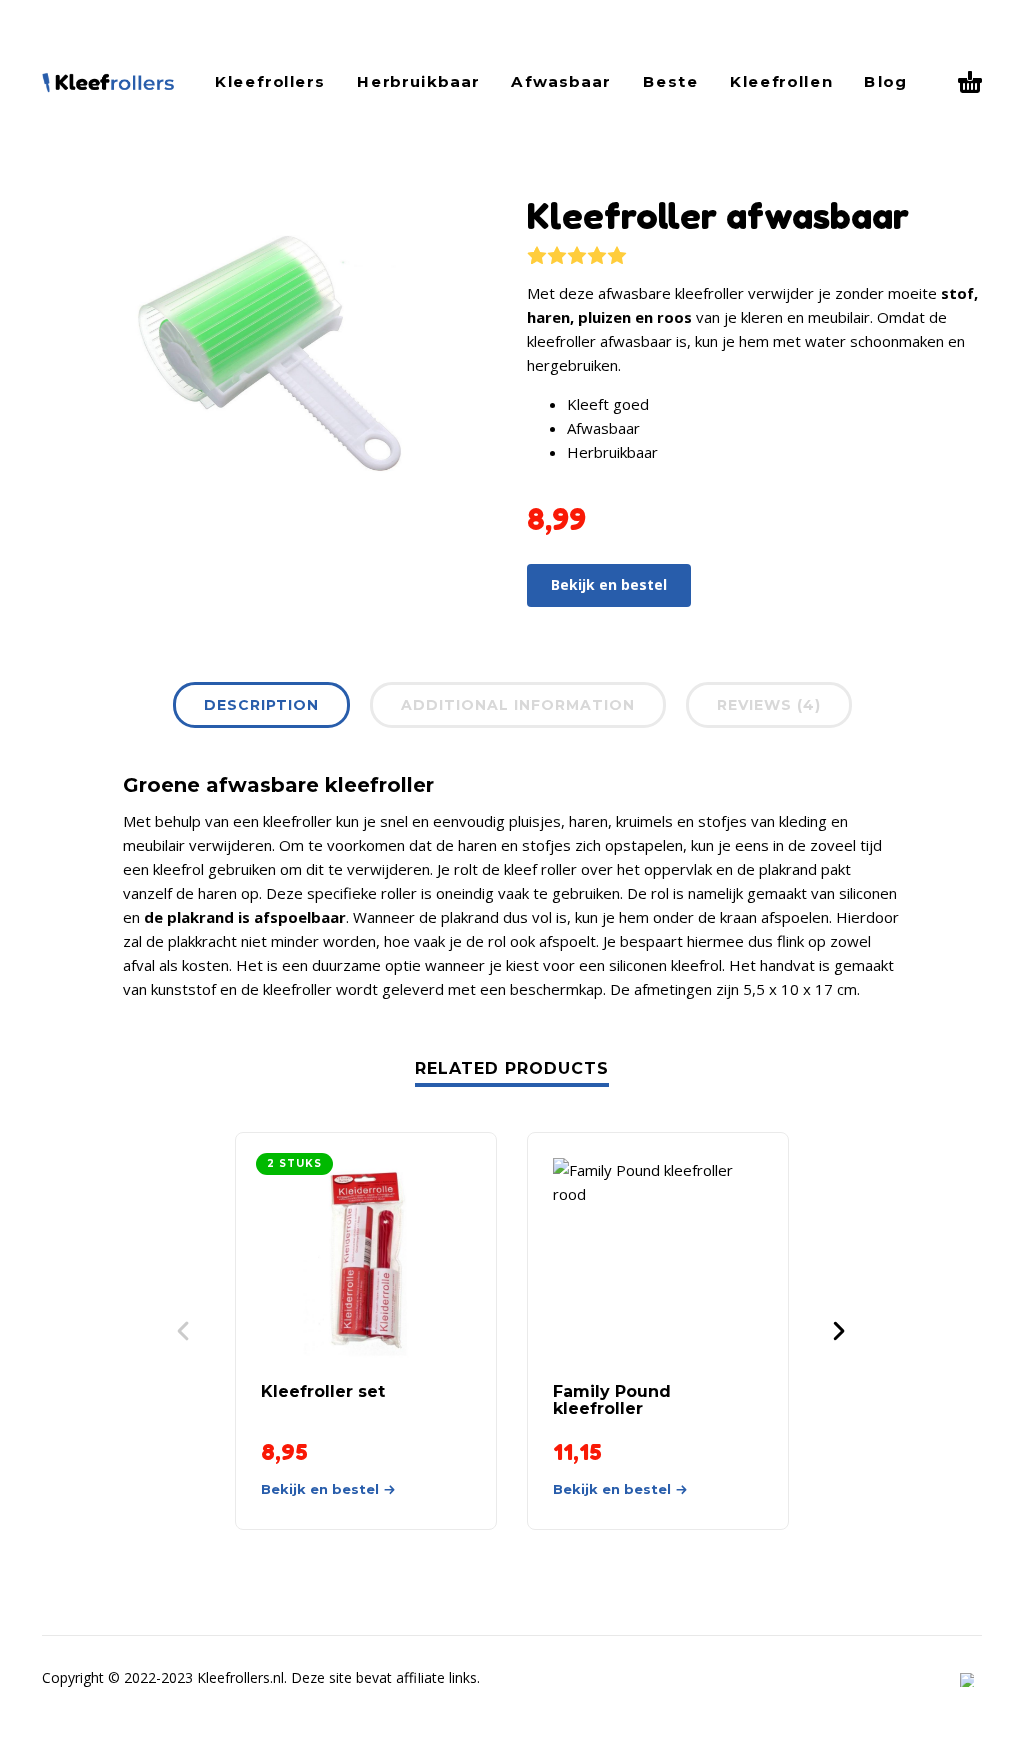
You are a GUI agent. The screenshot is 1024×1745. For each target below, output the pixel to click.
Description (261, 705)
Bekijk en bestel (609, 584)
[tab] (261, 709)
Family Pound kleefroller (612, 1400)
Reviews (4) (769, 705)
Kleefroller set (323, 1391)
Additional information (518, 705)
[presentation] (80, 353)
